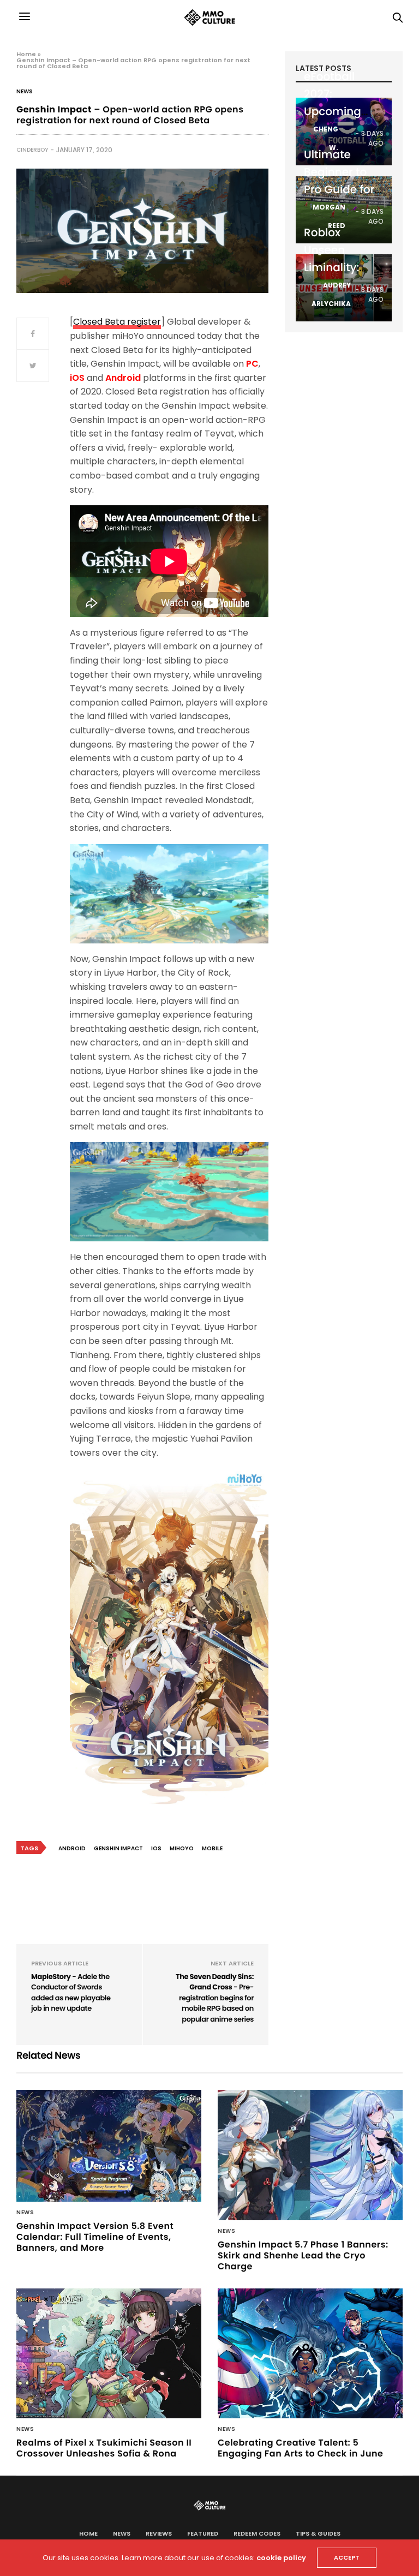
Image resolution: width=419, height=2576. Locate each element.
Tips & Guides (318, 2533)
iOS (156, 1848)
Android (72, 1848)
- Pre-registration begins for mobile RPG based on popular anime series (215, 1998)
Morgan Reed (329, 216)
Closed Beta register (117, 322)
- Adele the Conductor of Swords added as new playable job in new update (71, 1993)
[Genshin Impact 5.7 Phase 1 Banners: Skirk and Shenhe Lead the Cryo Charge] (310, 2155)
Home (26, 54)
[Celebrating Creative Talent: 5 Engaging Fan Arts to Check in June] (310, 2353)
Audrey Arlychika (331, 294)
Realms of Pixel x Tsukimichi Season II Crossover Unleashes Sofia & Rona (104, 2448)
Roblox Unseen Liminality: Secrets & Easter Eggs (336, 267)
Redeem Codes (257, 2533)
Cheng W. (326, 138)
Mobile (212, 1848)
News (25, 92)
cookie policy (281, 2558)
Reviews (159, 2533)
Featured (203, 2533)
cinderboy (32, 150)
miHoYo (182, 1848)
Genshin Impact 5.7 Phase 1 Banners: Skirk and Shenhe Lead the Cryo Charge (303, 2255)
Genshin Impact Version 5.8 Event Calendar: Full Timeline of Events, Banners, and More (95, 2237)
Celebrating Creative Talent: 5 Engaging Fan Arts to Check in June (300, 2448)
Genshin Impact (118, 1848)
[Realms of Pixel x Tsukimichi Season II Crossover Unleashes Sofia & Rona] (109, 2353)
